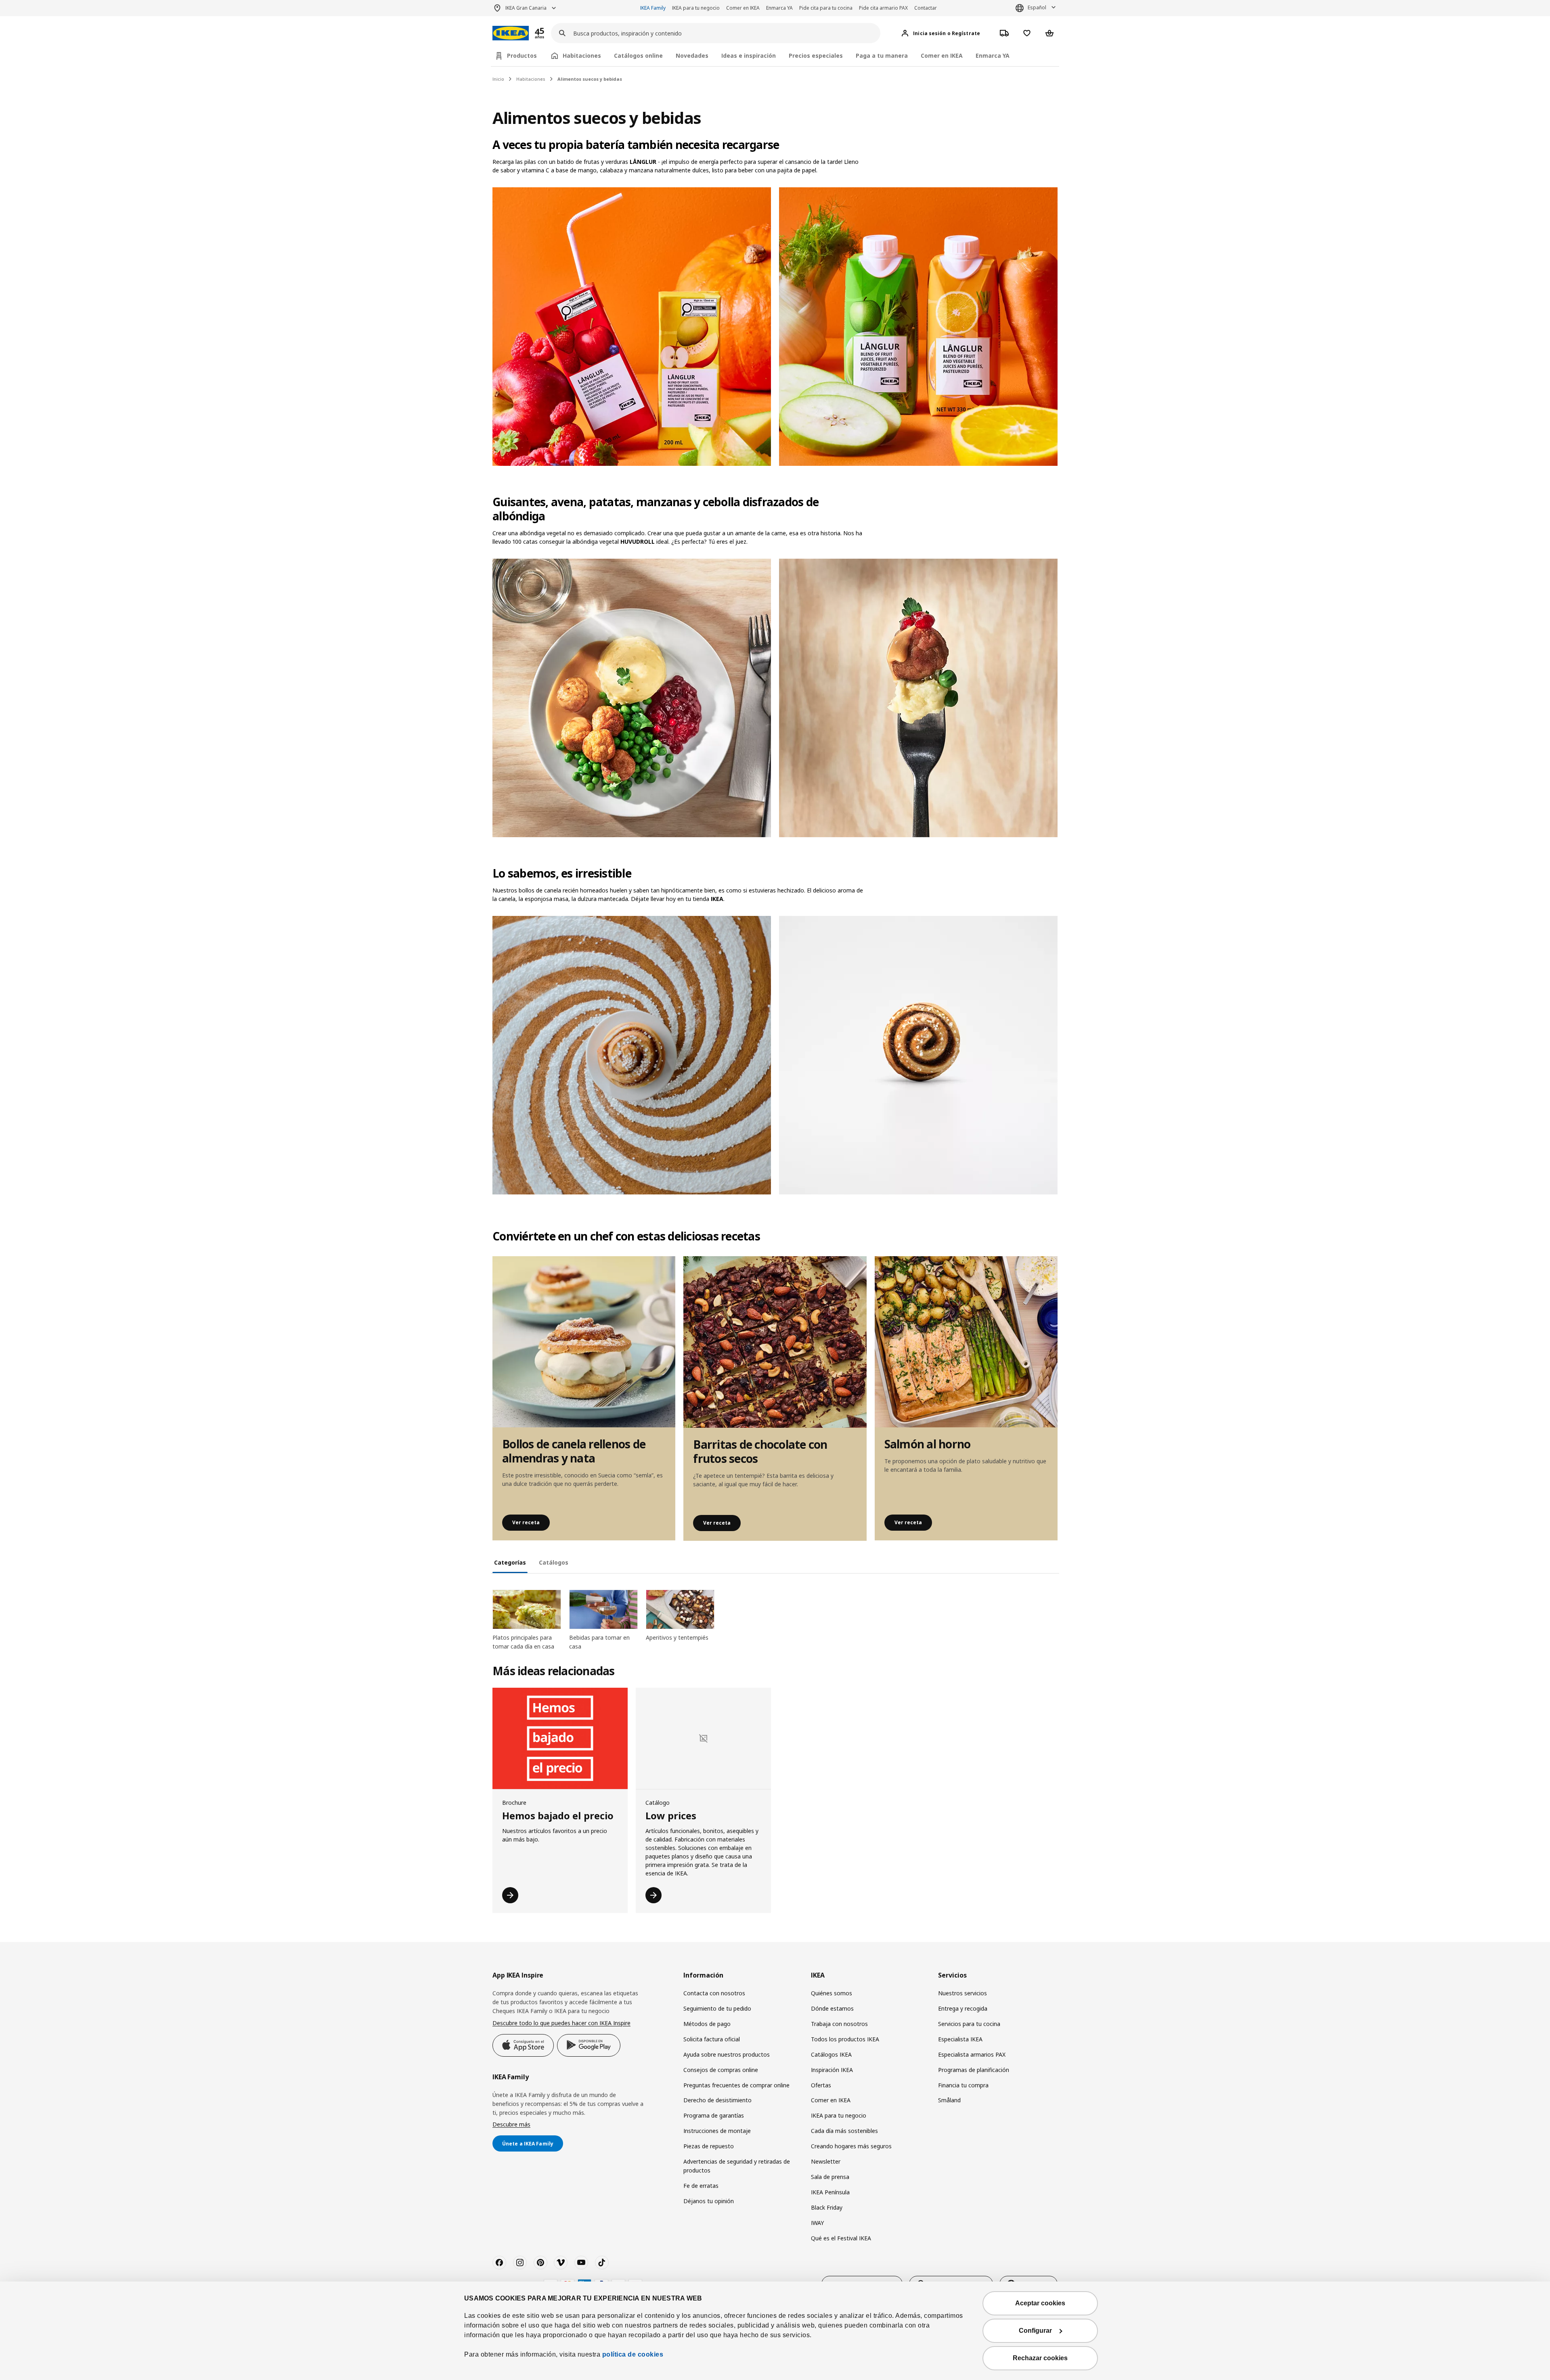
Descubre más (511, 2124)
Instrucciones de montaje (717, 2131)
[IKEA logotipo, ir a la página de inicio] (511, 33)
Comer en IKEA (743, 8)
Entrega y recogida (963, 2008)
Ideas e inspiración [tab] (749, 56)
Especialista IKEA (960, 2039)
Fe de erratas (701, 2186)
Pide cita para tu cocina (826, 8)
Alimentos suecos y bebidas (590, 79)
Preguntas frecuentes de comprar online (736, 2085)
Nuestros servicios (962, 1993)
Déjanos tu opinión (709, 2201)
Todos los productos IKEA (845, 2039)
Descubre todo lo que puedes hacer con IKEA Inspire (561, 2023)
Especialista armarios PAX (972, 2054)
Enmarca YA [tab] (993, 56)
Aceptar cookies (1040, 2303)
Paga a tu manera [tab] (882, 56)
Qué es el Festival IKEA (841, 2238)
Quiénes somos (832, 1993)
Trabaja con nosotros (839, 2024)
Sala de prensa (830, 2177)
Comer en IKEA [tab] (942, 56)
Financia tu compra (963, 2085)
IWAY (817, 2223)
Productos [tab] (522, 56)
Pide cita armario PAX (883, 8)
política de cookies (633, 2354)
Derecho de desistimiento (717, 2100)
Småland (949, 2100)
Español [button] (1037, 7)
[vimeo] (561, 2263)
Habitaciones (531, 79)
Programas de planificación (974, 2070)
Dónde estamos (832, 2008)
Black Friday (827, 2207)
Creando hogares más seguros (851, 2146)
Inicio (498, 79)
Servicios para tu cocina (969, 2024)
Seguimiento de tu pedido (717, 2008)
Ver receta (526, 1522)
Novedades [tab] (692, 56)
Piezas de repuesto (709, 2146)
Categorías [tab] (510, 1562)
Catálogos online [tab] (638, 56)
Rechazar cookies (1040, 2358)
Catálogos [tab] (554, 1562)
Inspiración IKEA (832, 2070)
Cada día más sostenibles (844, 2131)
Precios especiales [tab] (816, 56)
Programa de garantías (714, 2115)
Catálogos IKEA (831, 2054)
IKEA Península (830, 2192)
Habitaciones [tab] (582, 56)
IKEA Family (653, 8)
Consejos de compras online (721, 2070)
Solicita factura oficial (712, 2039)
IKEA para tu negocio (696, 8)
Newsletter (826, 2161)
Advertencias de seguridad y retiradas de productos (737, 2166)
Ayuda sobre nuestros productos (727, 2054)
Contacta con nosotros (714, 1993)
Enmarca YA (779, 8)
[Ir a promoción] (550, 33)
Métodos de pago (707, 2024)
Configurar (1035, 2331)
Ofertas (821, 2085)
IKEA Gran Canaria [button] (526, 8)
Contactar (926, 8)
